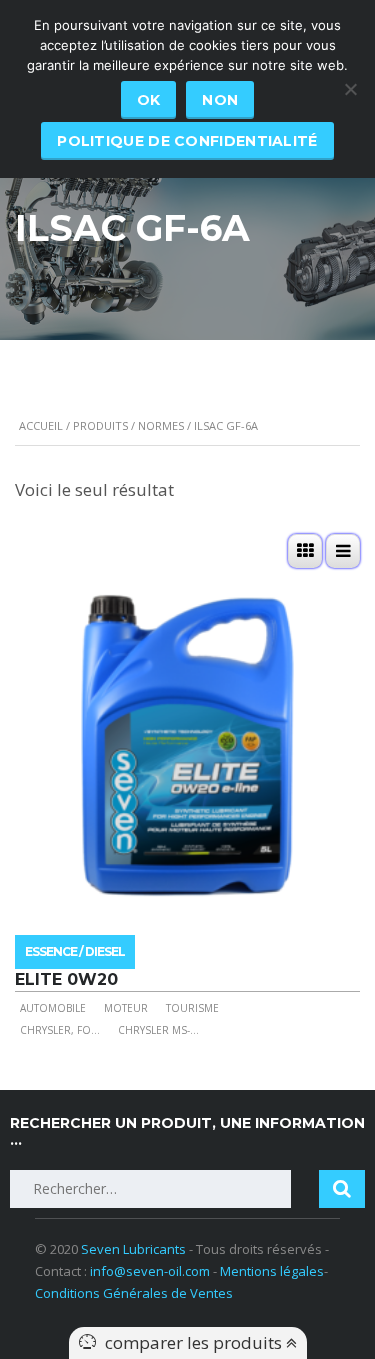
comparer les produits (195, 1342)
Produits (100, 425)
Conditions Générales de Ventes (134, 1293)
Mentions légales (272, 1271)
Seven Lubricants (133, 1249)
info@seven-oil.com (150, 1271)
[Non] (350, 89)
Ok (149, 100)
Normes (161, 425)
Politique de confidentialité (187, 141)
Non (220, 100)
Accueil (41, 425)
